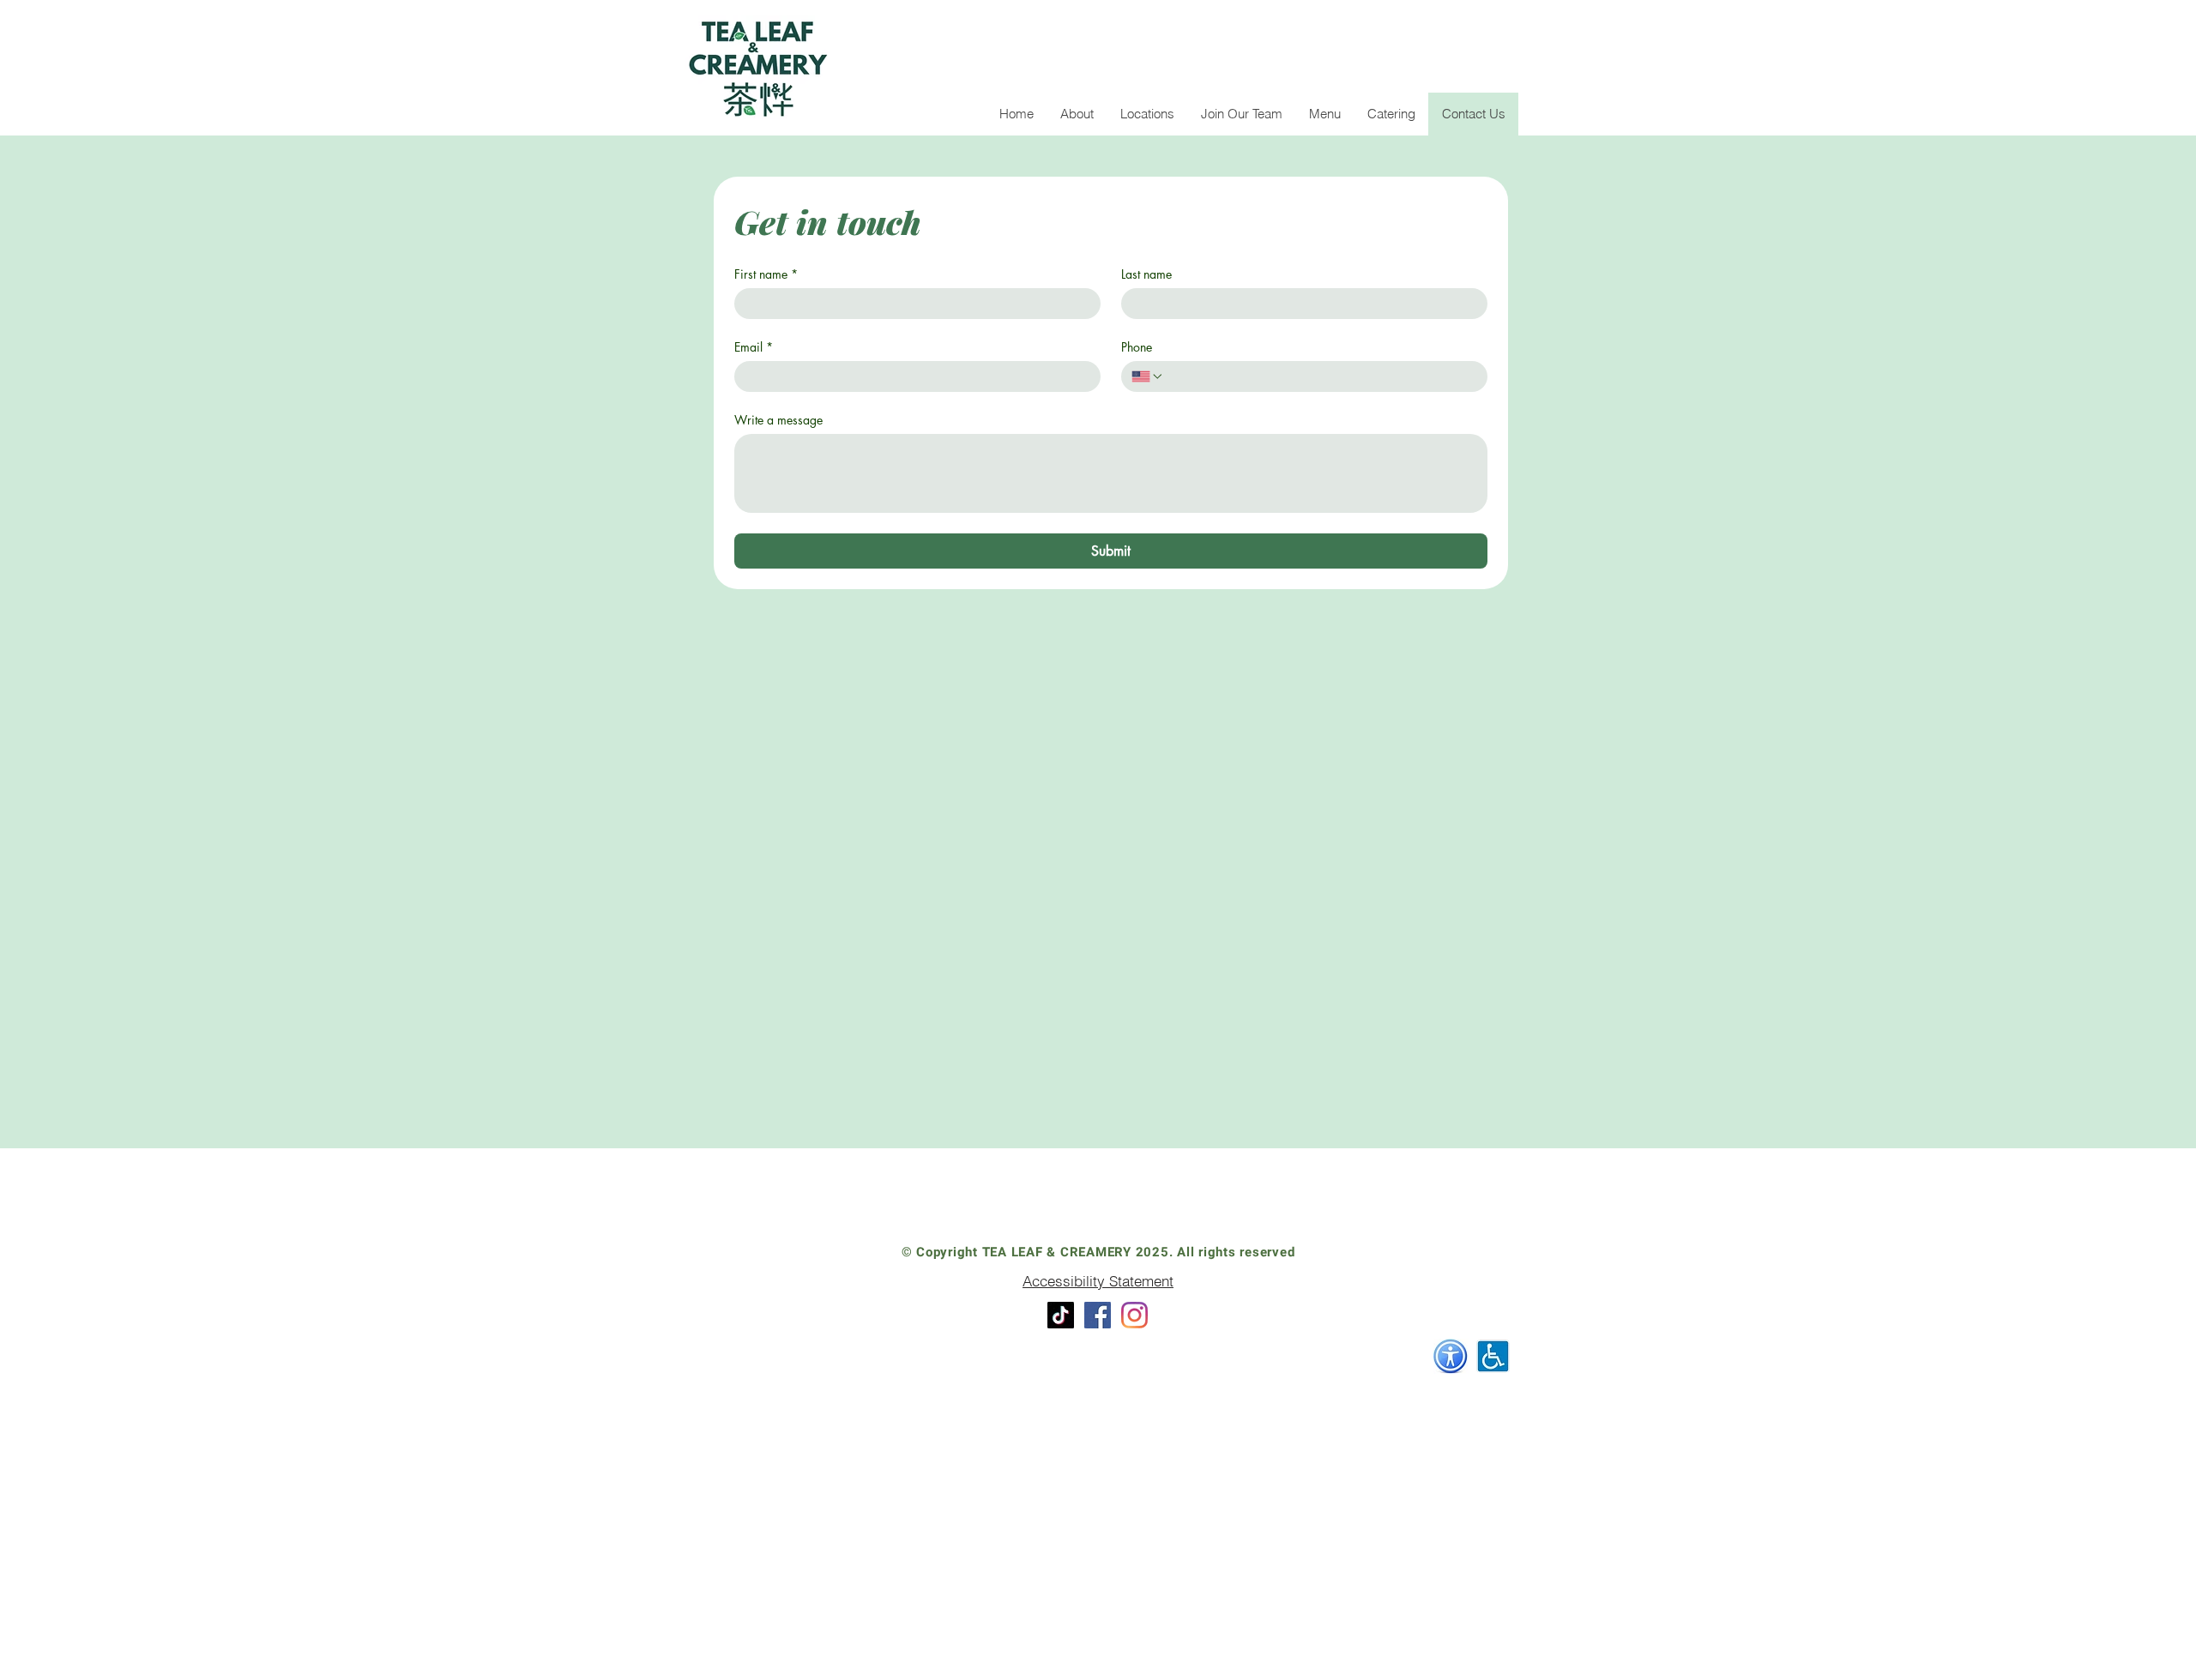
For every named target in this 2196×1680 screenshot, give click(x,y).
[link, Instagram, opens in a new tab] (1134, 1315)
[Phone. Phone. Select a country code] (1148, 376)
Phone (1137, 347)
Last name (1146, 274)
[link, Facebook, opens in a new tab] (1098, 1315)
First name (766, 274)
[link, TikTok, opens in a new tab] (1061, 1315)
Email (754, 347)
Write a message (778, 420)
